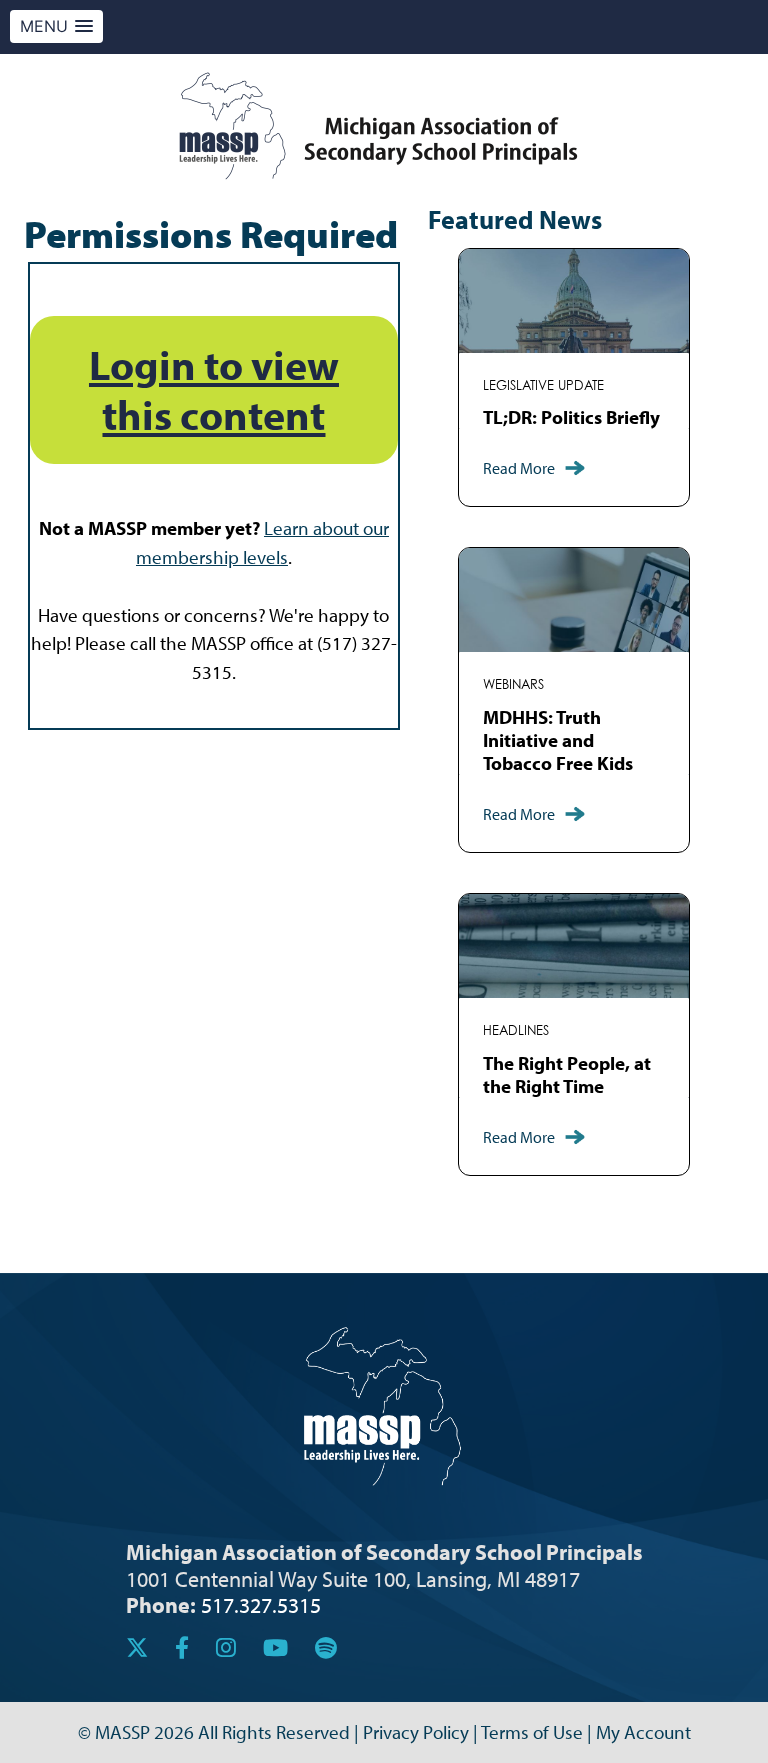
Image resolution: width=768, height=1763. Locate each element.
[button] (56, 26)
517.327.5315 (261, 1604)
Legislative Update (543, 385)
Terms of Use (532, 1732)
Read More (519, 468)
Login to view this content (214, 389)
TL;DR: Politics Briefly (571, 417)
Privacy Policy (416, 1732)
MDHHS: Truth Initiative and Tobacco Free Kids (558, 740)
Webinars (513, 684)
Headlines (516, 1030)
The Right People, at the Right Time (567, 1074)
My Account (643, 1732)
